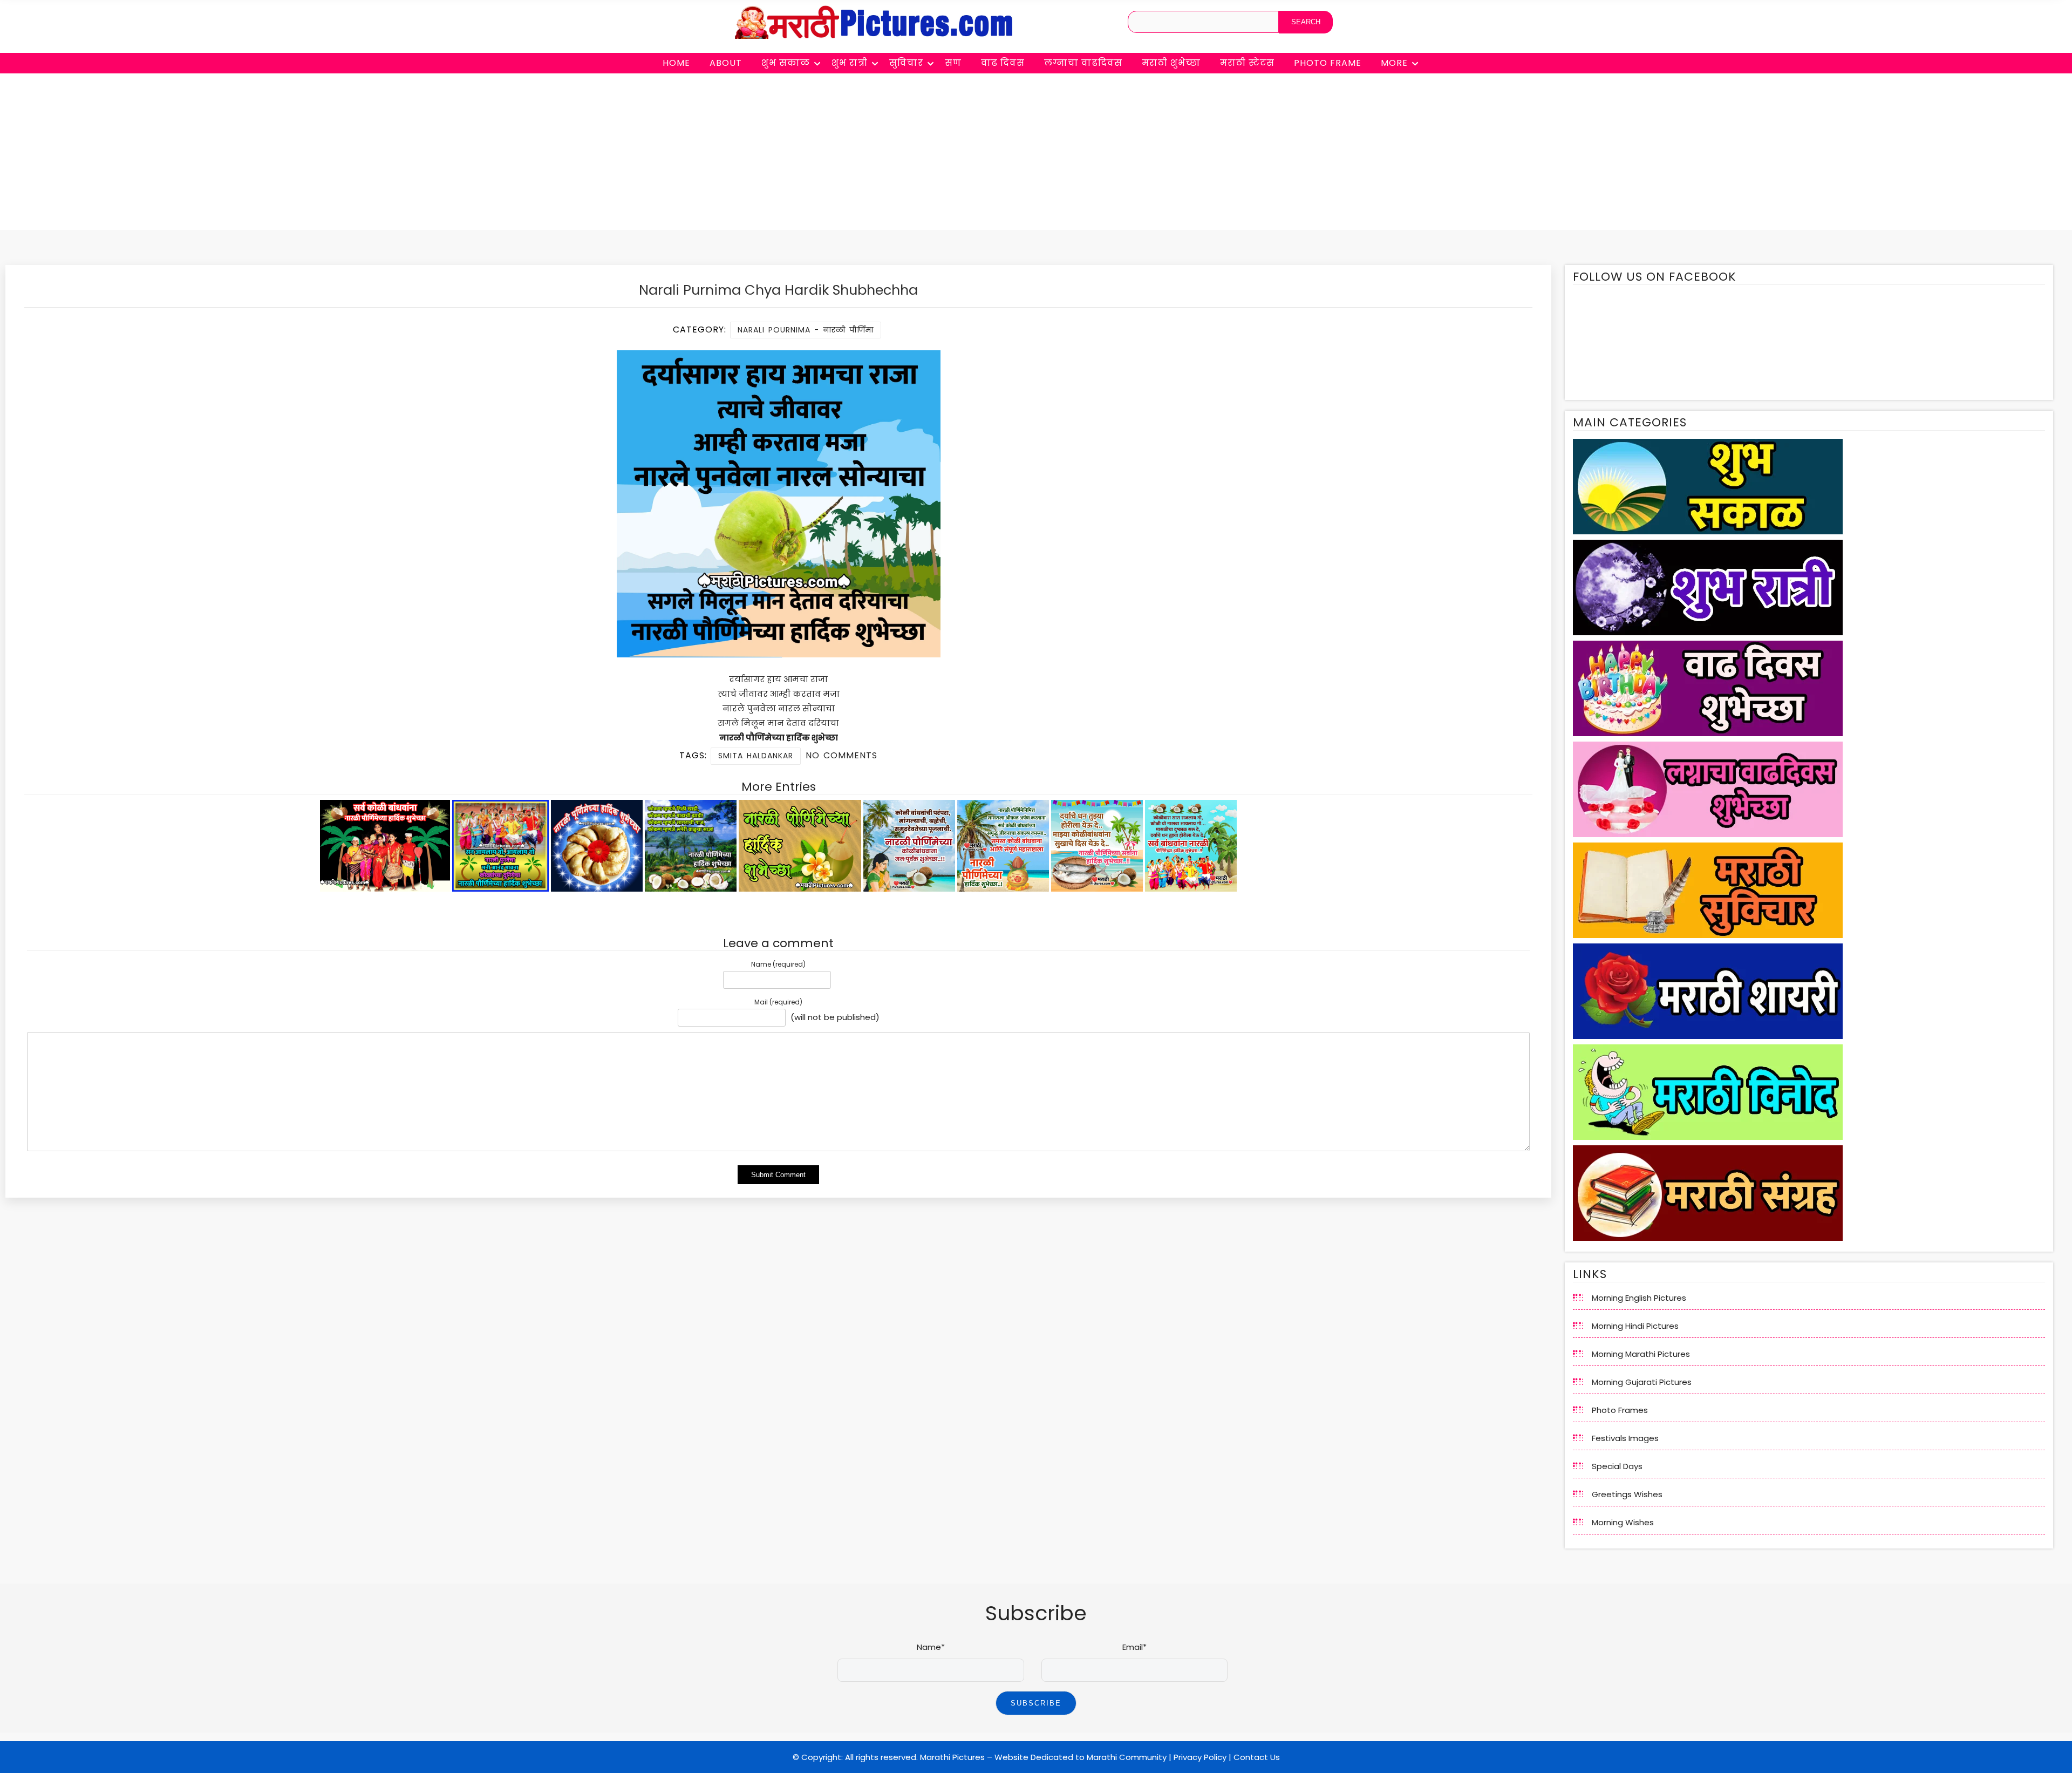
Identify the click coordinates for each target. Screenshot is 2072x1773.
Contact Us (1257, 1757)
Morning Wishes (1623, 1522)
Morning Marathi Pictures (1641, 1354)
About (726, 63)
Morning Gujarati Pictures (1642, 1382)
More (1394, 63)
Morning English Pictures (1639, 1298)
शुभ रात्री (850, 63)
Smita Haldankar (756, 756)
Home (676, 63)
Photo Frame (1328, 63)
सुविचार (906, 63)
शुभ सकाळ (786, 63)
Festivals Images (1625, 1438)
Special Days (1617, 1466)
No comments (841, 755)
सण (953, 63)
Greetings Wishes (1627, 1494)
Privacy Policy (1200, 1757)
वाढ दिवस (1003, 63)
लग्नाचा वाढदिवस (1083, 63)
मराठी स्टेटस (1247, 63)
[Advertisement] (1036, 154)
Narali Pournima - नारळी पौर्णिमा (806, 330)
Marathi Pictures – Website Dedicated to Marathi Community (1043, 1757)
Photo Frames (1620, 1410)
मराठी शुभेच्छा (1171, 63)
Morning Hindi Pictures (1635, 1326)
